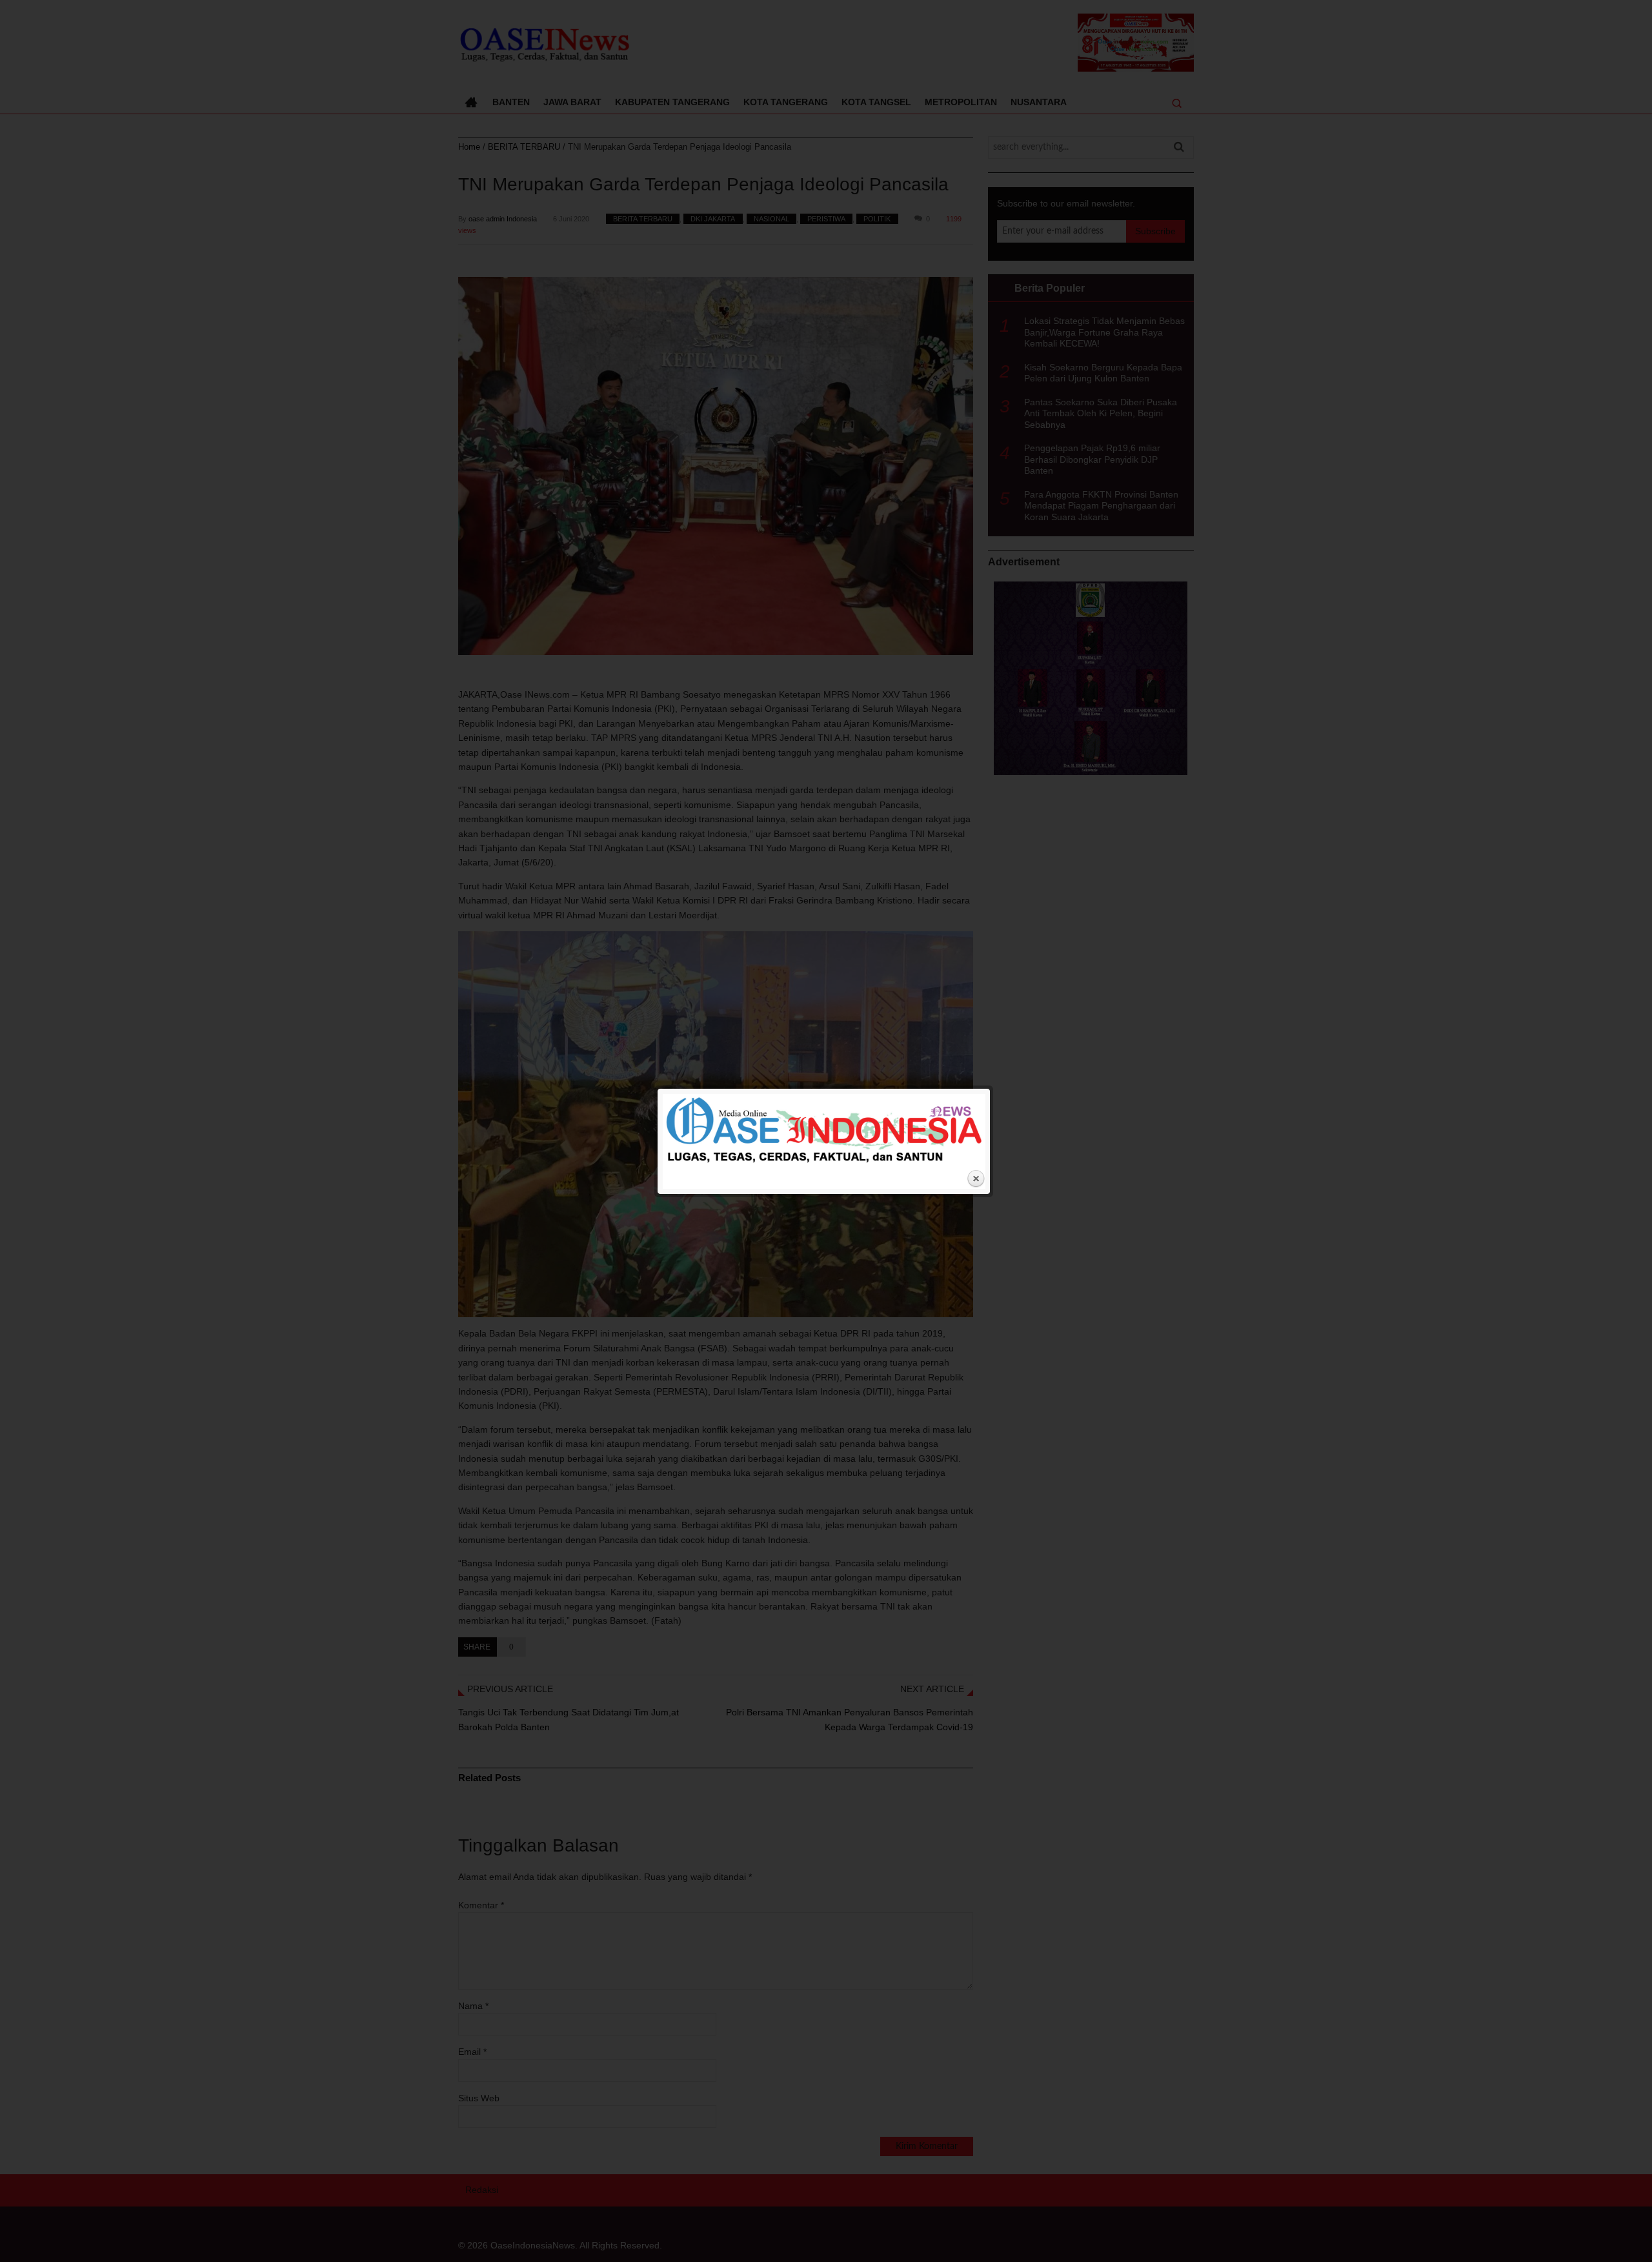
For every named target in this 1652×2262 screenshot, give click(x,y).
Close (976, 1179)
